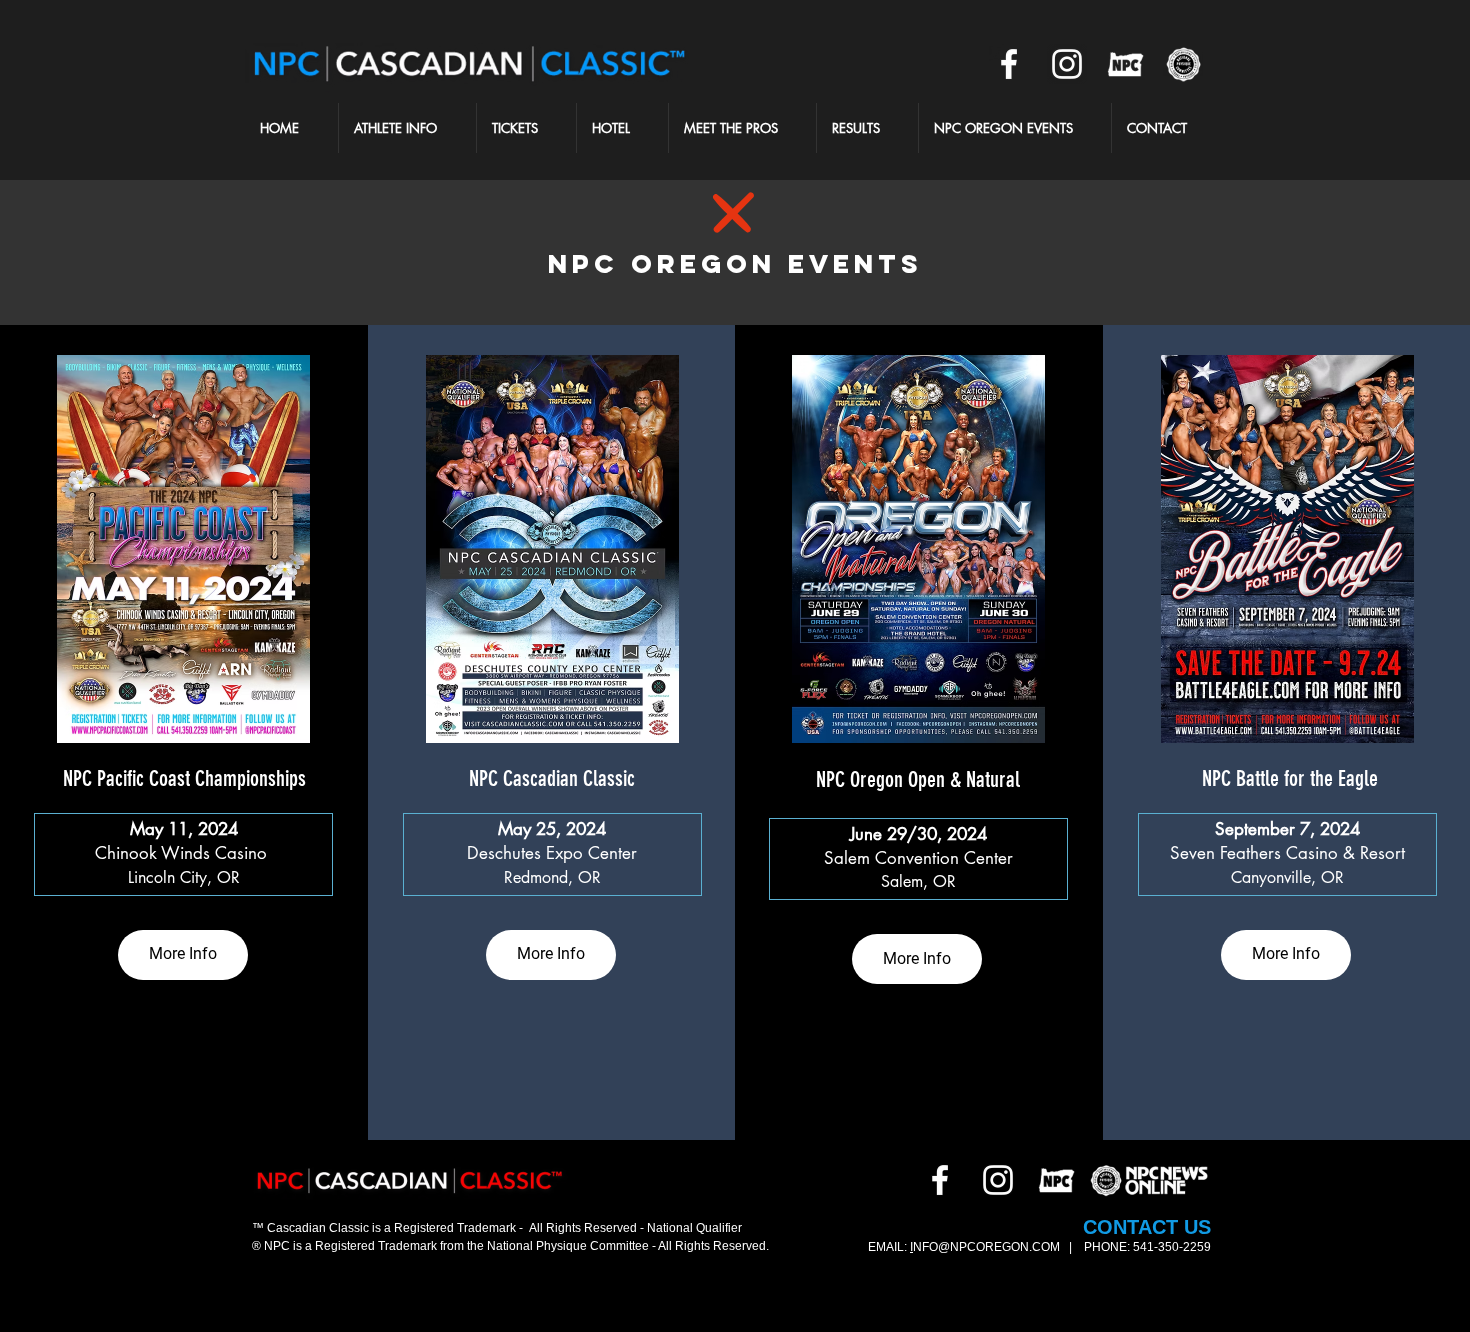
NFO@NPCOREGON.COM (988, 1247)
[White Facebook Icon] (1009, 64)
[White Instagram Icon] (1067, 64)
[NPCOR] (1125, 64)
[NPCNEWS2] (1183, 64)
